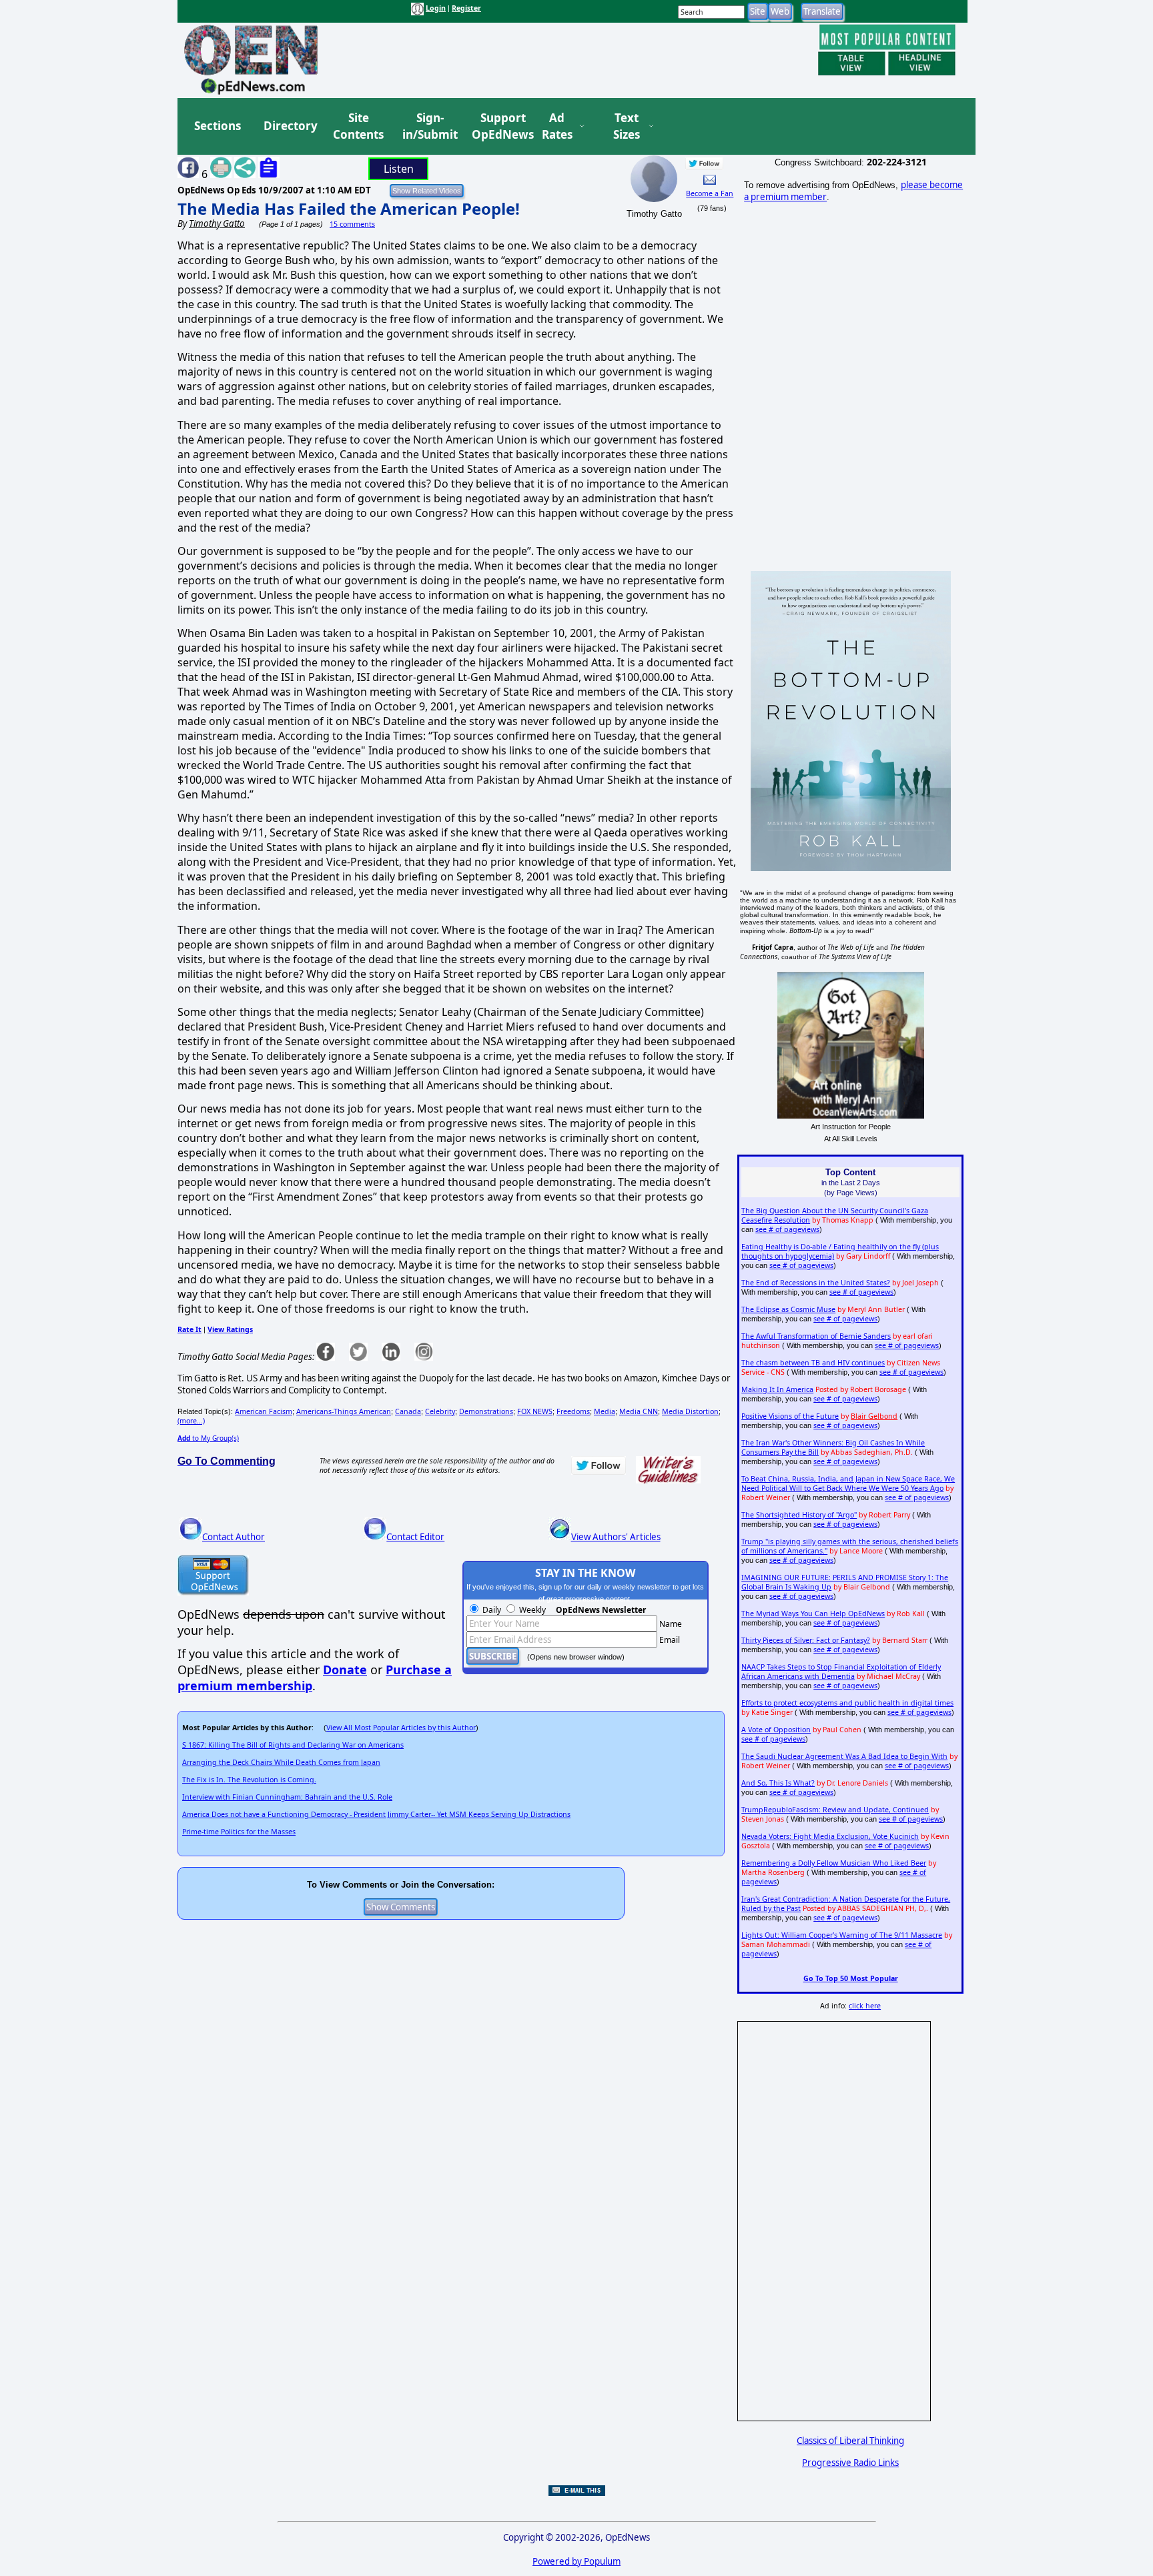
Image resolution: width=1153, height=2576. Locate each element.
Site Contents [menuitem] (358, 126)
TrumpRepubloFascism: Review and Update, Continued (835, 1810)
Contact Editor (415, 1537)
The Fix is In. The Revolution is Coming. (249, 1780)
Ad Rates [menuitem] (557, 126)
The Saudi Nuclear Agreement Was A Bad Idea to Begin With (844, 1756)
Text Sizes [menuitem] (627, 126)
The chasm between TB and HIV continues (813, 1363)
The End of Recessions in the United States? (816, 1283)
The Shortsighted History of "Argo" (799, 1515)
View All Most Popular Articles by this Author (401, 1728)
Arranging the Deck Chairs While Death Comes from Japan (281, 1762)
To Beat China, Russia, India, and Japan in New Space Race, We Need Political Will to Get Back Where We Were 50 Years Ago (848, 1483)
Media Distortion (690, 1411)
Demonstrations (486, 1411)
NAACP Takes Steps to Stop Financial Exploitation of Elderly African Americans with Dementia (841, 1672)
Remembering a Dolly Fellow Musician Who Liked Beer (834, 1863)
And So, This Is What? (778, 1783)
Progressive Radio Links (850, 2463)
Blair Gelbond (874, 1416)
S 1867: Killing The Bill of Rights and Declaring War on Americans (293, 1745)
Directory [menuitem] (290, 126)
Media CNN (639, 1411)
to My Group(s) (208, 1438)
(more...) (191, 1421)
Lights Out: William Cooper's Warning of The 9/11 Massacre (842, 1935)
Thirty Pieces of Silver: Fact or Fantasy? (806, 1640)
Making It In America (777, 1389)
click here (865, 2006)
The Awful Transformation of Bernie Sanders (816, 1336)
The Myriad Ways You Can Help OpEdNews (813, 1614)
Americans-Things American (344, 1411)
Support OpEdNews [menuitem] (498, 126)
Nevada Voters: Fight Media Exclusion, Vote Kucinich (830, 1836)
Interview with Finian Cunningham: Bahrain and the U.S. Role (287, 1797)
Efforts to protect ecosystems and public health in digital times (847, 1703)
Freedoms (573, 1411)
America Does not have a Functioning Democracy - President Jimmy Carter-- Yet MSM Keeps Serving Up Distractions (376, 1814)
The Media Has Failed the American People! (349, 208)
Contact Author (234, 1537)
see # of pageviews (787, 1229)
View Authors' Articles (616, 1537)
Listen (399, 169)
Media (605, 1411)
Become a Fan (710, 193)
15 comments (352, 224)
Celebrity (440, 1411)
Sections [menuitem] (218, 126)
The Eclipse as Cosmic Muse (788, 1309)
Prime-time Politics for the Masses (239, 1832)
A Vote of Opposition (776, 1730)
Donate (345, 1670)
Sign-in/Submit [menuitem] (428, 126)
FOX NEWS (535, 1411)
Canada (408, 1411)
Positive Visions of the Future (790, 1416)
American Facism (264, 1411)
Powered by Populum (576, 2561)
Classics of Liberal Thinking (850, 2441)
